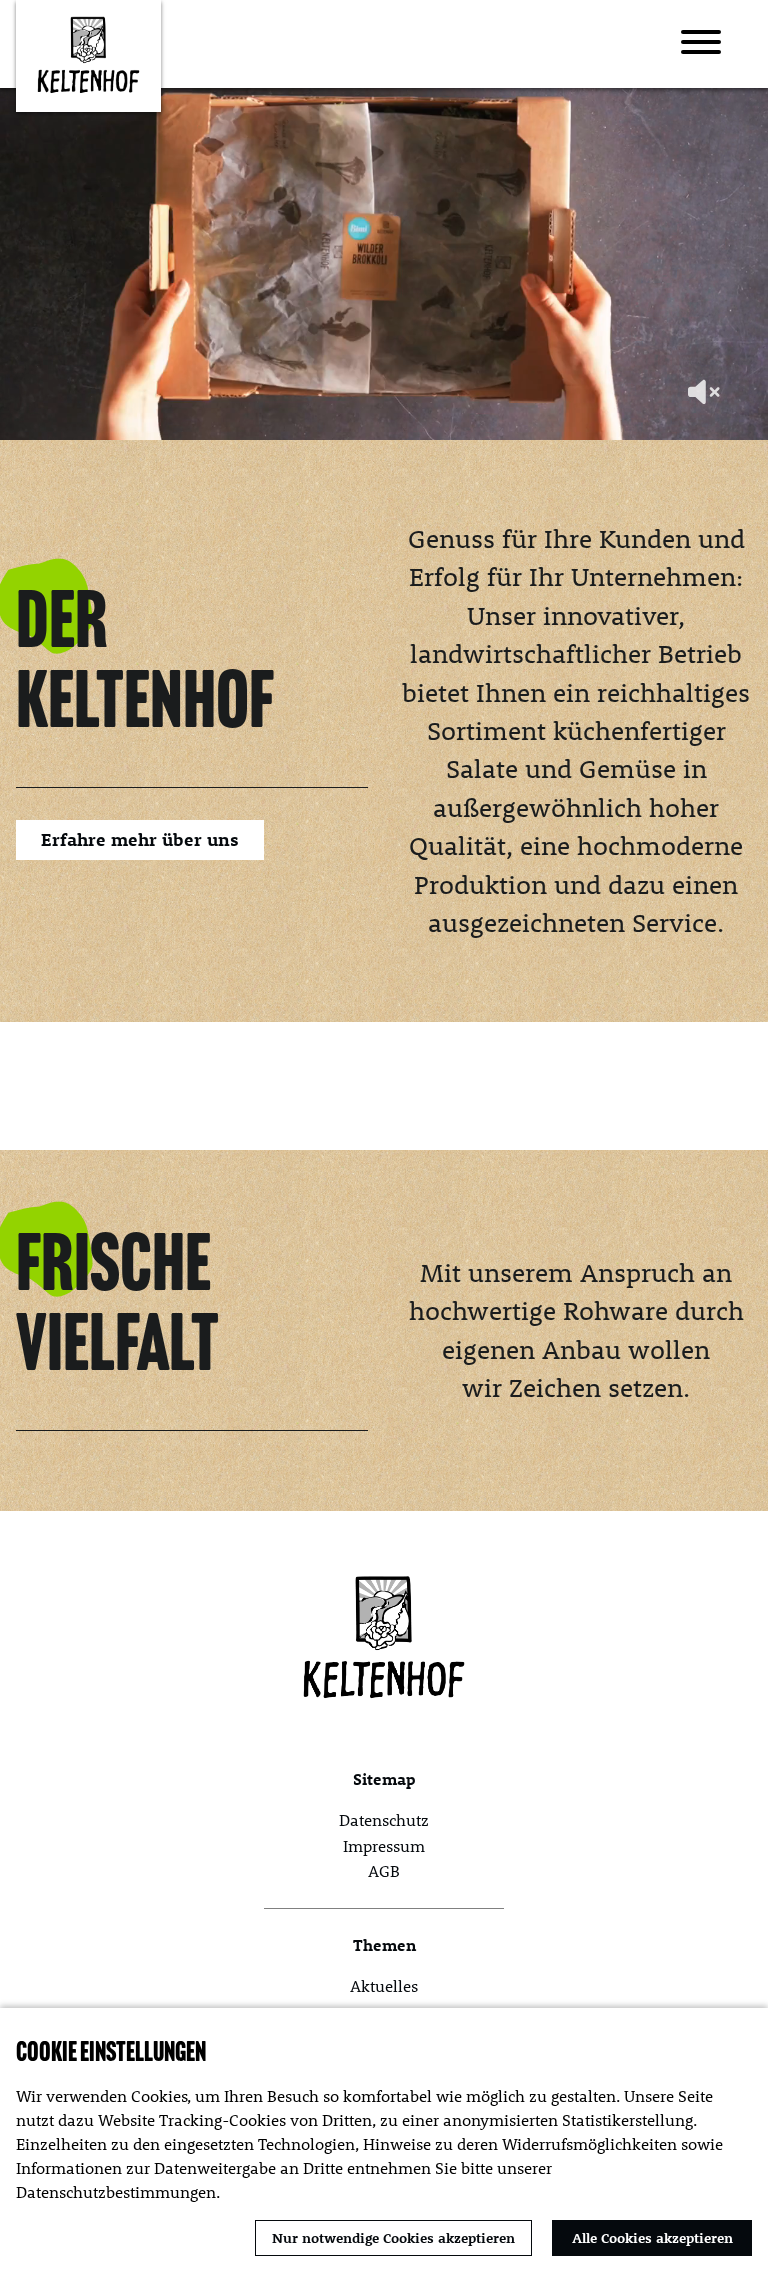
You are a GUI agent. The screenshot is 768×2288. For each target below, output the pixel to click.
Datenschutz (384, 1819)
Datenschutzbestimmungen (116, 2191)
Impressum (384, 1845)
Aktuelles (384, 1985)
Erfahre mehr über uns (140, 839)
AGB (384, 1870)
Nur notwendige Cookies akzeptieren (393, 2238)
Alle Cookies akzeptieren (652, 2238)
